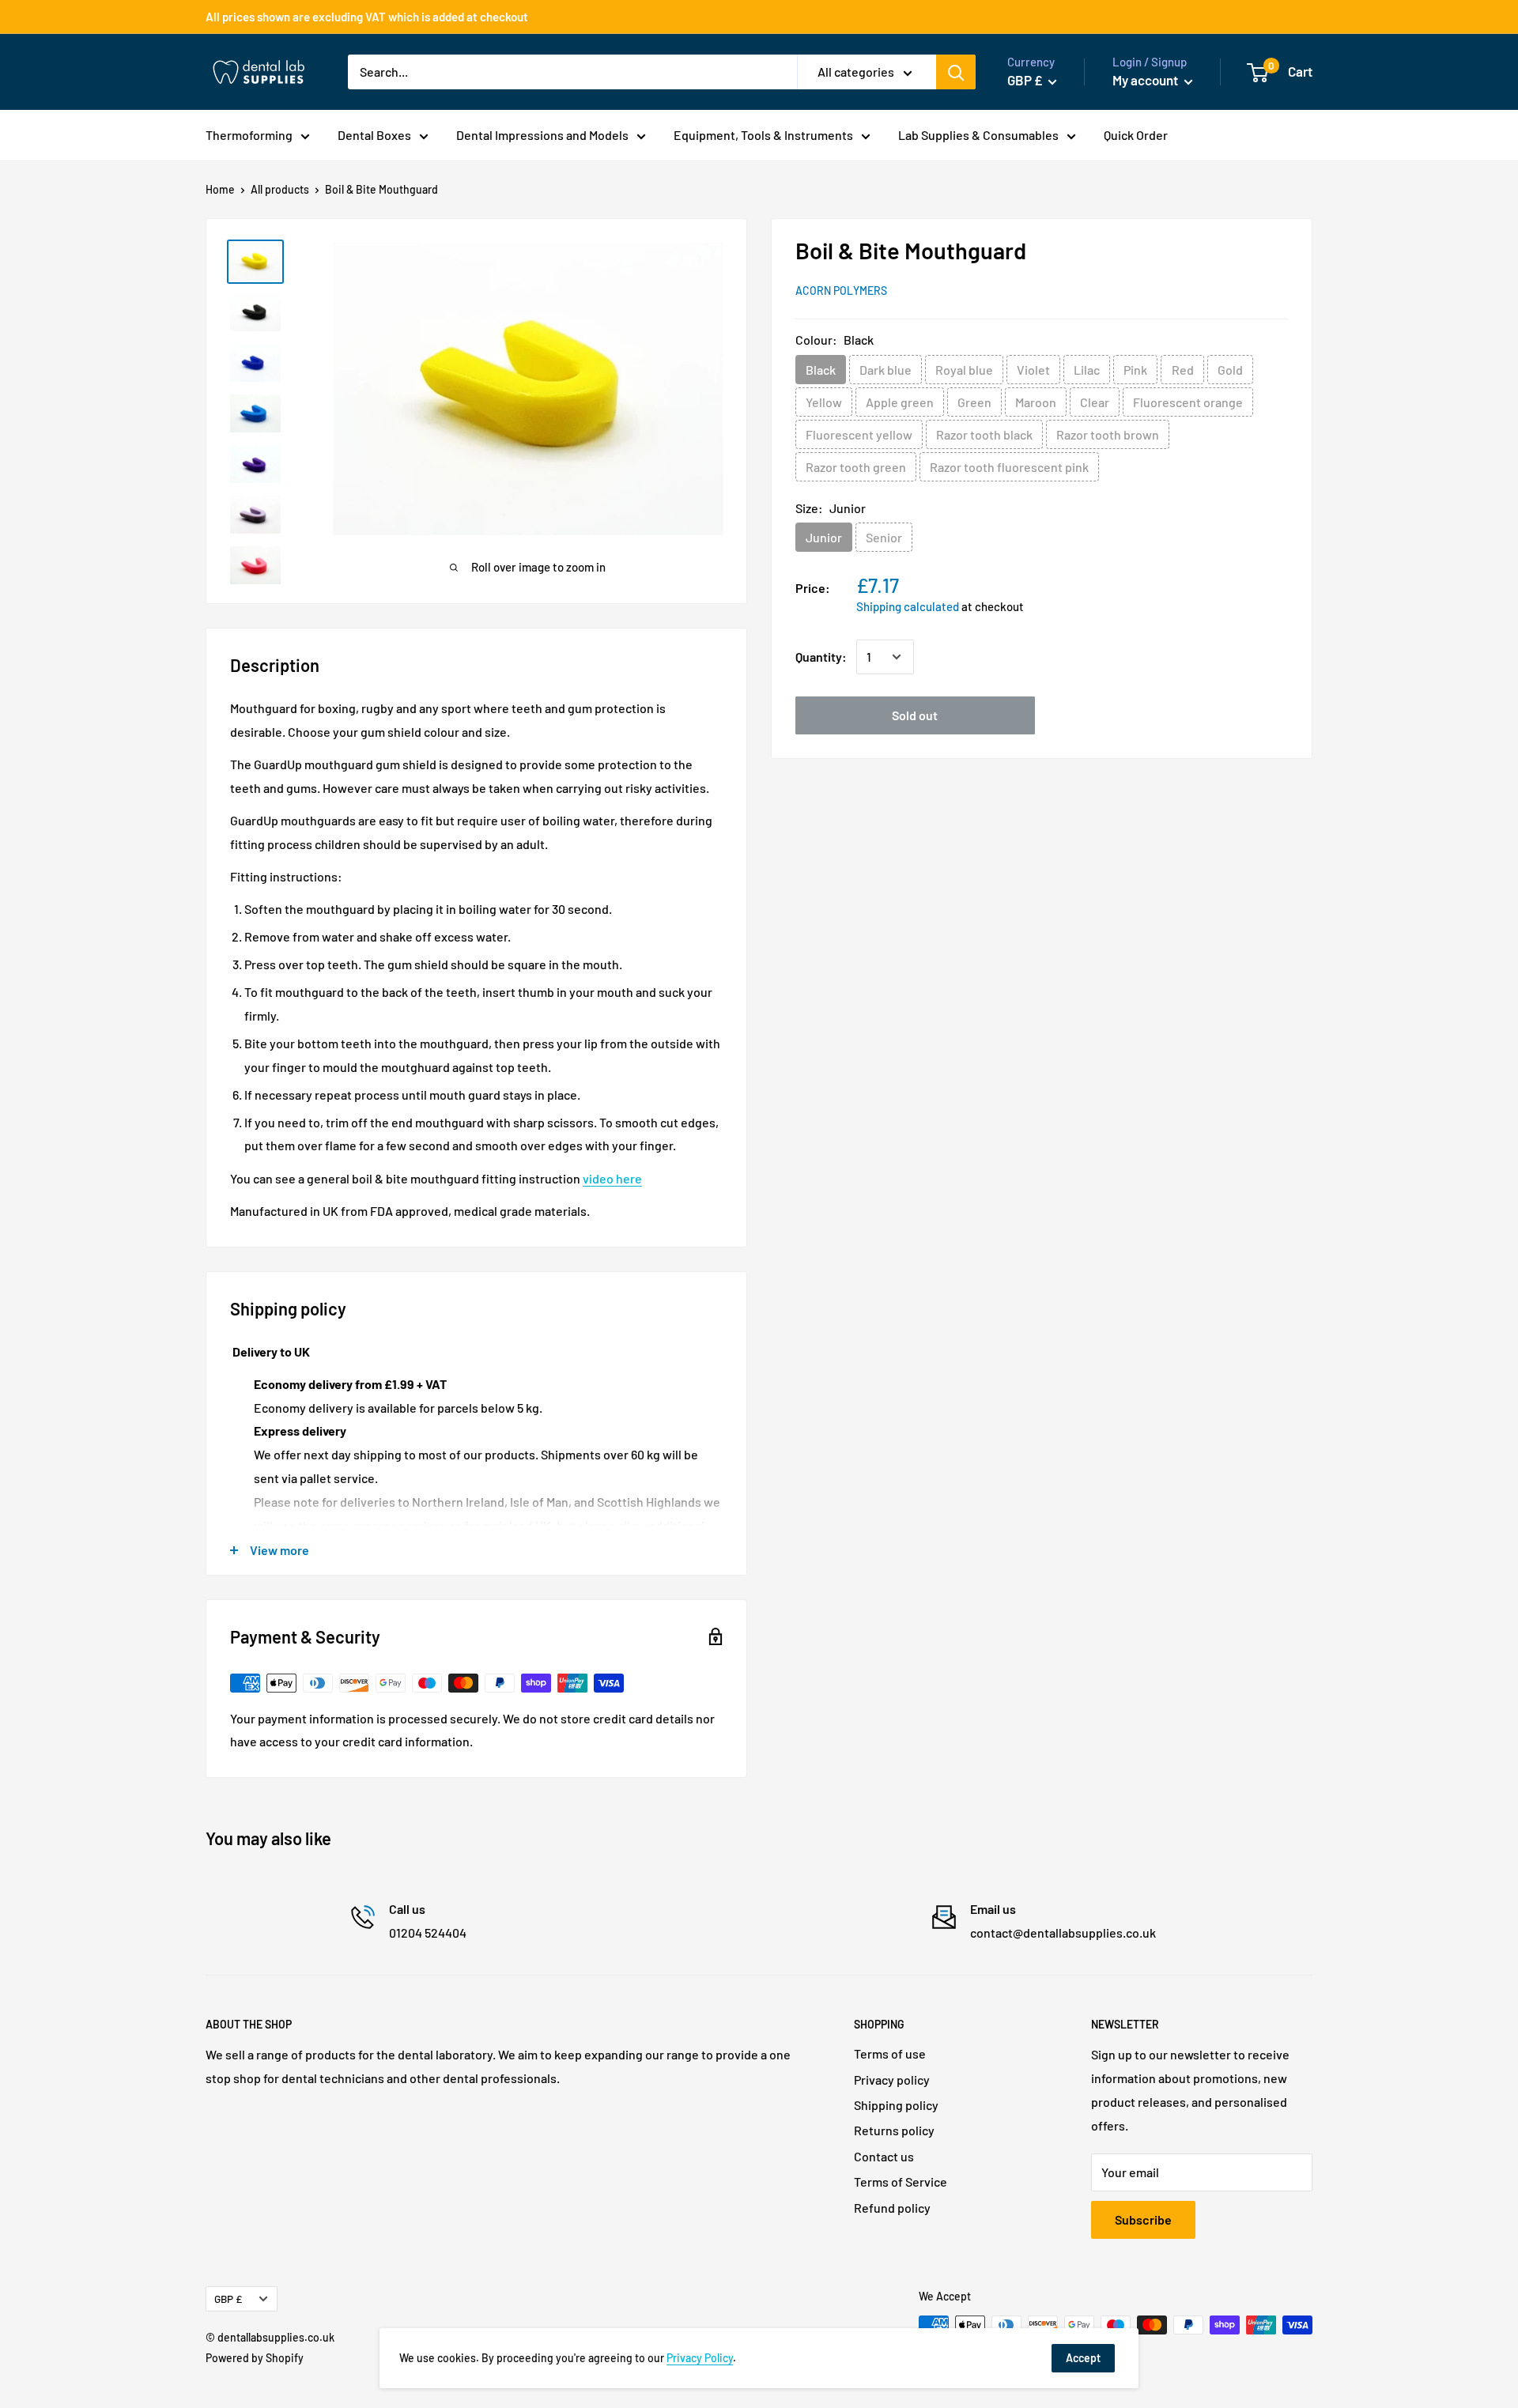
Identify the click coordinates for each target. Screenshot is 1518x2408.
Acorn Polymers (841, 291)
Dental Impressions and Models (542, 135)
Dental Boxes (374, 135)
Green (974, 402)
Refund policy (892, 2208)
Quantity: (821, 657)
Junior (824, 537)
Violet (1033, 370)
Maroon (1036, 402)
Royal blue (964, 370)
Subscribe (1143, 2219)
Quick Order (1136, 135)
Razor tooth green (856, 467)
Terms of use (890, 2053)
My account (1146, 80)
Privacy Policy (700, 2358)
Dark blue (885, 370)
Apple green (900, 402)
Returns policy (894, 2130)
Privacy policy (892, 2080)
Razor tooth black (984, 434)
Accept (1083, 2358)
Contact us (884, 2156)
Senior (884, 537)
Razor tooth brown (1108, 434)
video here (612, 1178)
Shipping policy (896, 2105)
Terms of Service (901, 2182)
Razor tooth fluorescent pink (1009, 467)
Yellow (824, 402)
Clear (1095, 402)
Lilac (1087, 370)
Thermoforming (249, 135)
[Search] (956, 72)
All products (280, 189)
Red (1183, 370)
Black (821, 370)
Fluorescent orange (1188, 402)
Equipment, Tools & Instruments (763, 135)
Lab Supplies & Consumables (978, 135)
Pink (1135, 370)
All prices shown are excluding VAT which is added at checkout (367, 17)
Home (220, 189)
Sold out (915, 715)
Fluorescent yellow (859, 434)
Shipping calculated (908, 606)
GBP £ (228, 2299)
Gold (1230, 370)
